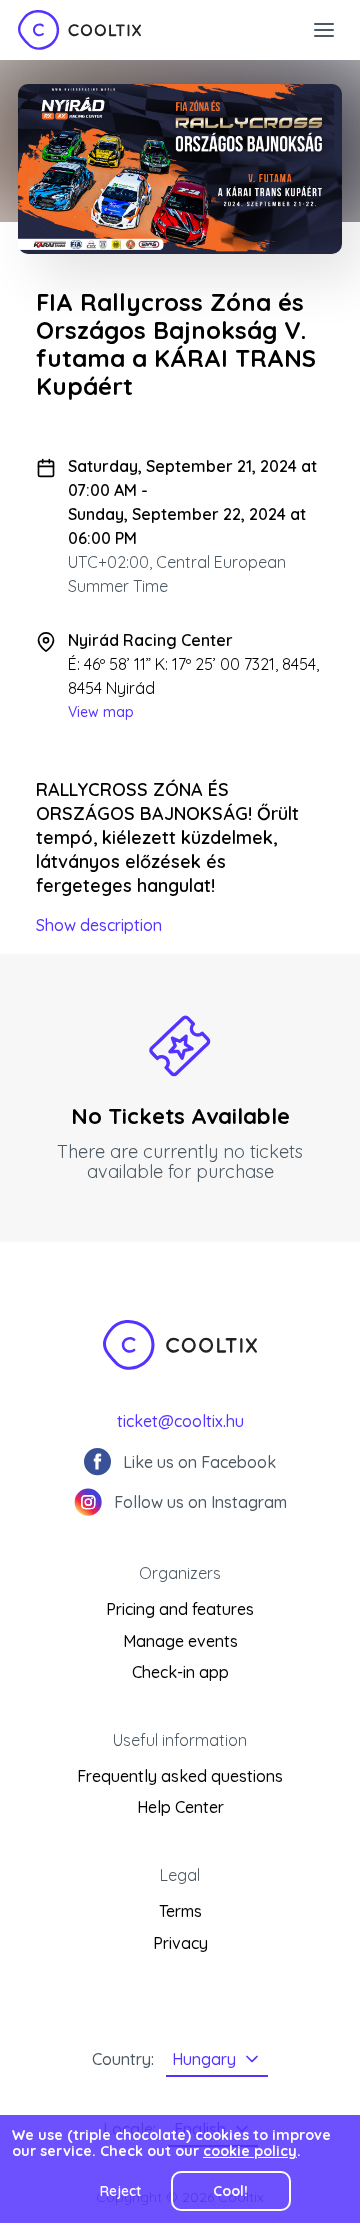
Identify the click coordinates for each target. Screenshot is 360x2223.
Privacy (180, 1943)
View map (101, 712)
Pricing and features (180, 1609)
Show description (99, 925)
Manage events (180, 1641)
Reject (120, 2191)
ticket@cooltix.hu (180, 1421)
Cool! (230, 2191)
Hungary (204, 2059)
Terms (180, 1911)
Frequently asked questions (180, 1776)
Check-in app (180, 1672)
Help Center (180, 1807)
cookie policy (250, 2151)
